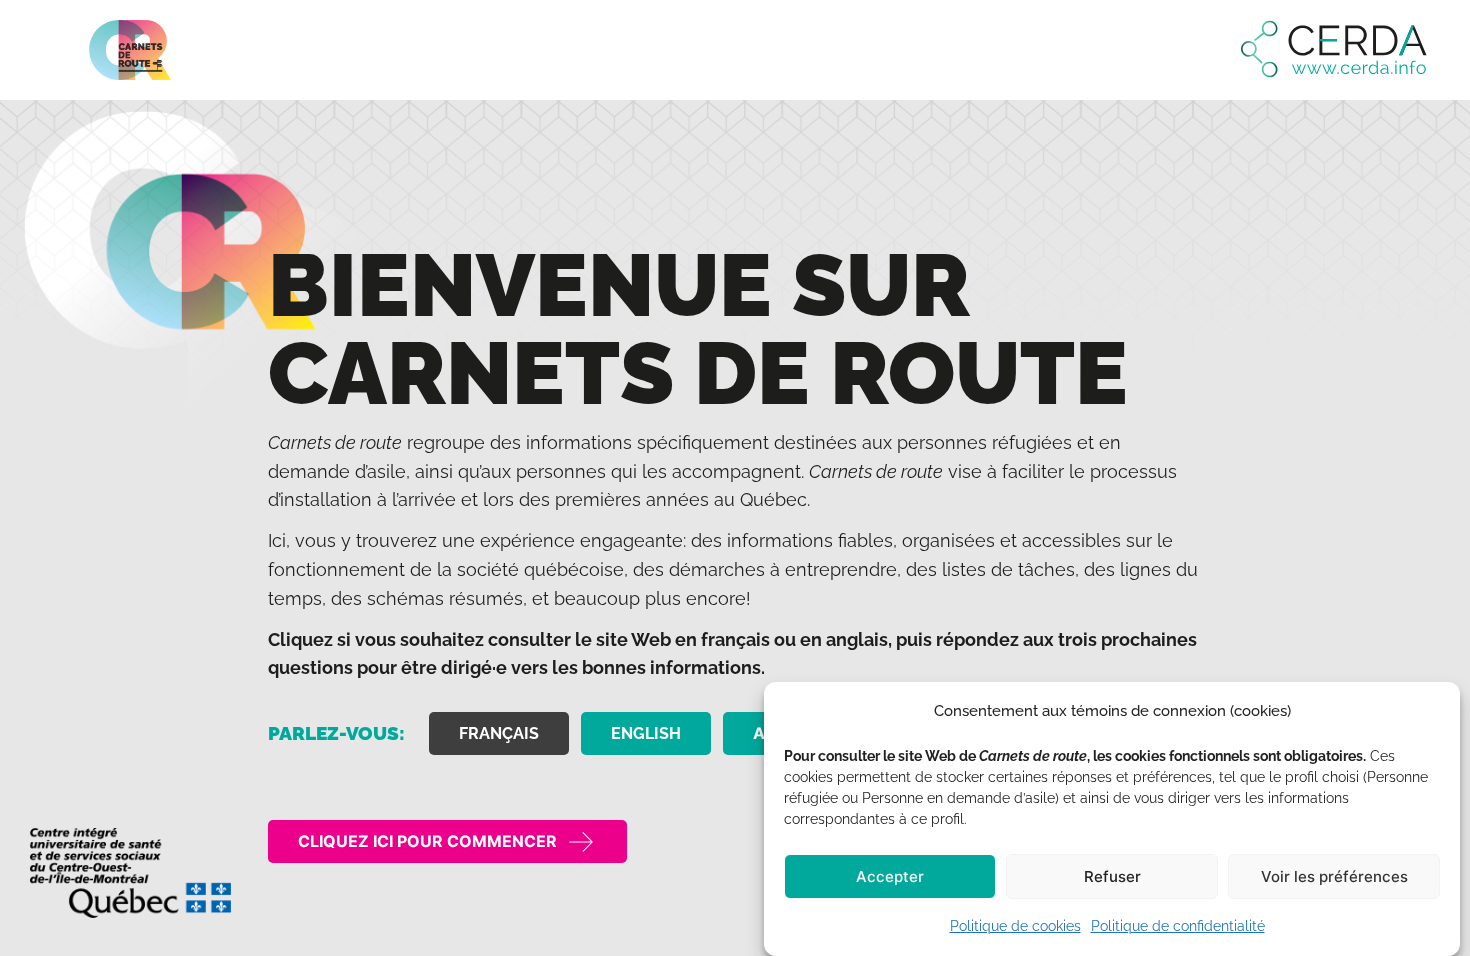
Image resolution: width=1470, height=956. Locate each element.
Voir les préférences (1334, 877)
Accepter (890, 877)
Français (499, 733)
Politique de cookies (1015, 926)
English (646, 733)
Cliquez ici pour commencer (427, 841)
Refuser (1112, 877)
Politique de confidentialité (1178, 926)
